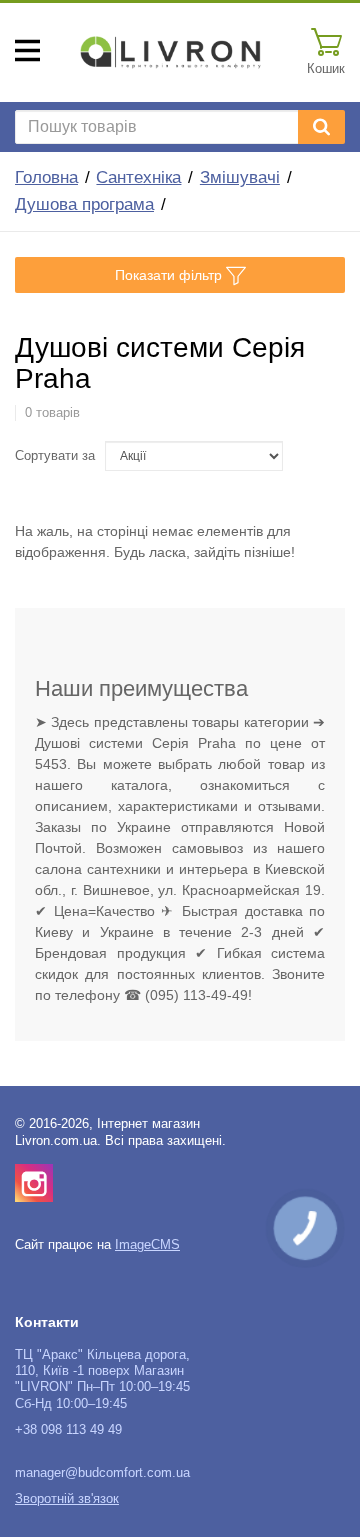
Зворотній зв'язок (67, 1499)
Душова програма (84, 204)
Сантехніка (138, 177)
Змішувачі (240, 177)
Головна (46, 177)
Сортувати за (55, 456)
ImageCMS (147, 1245)
